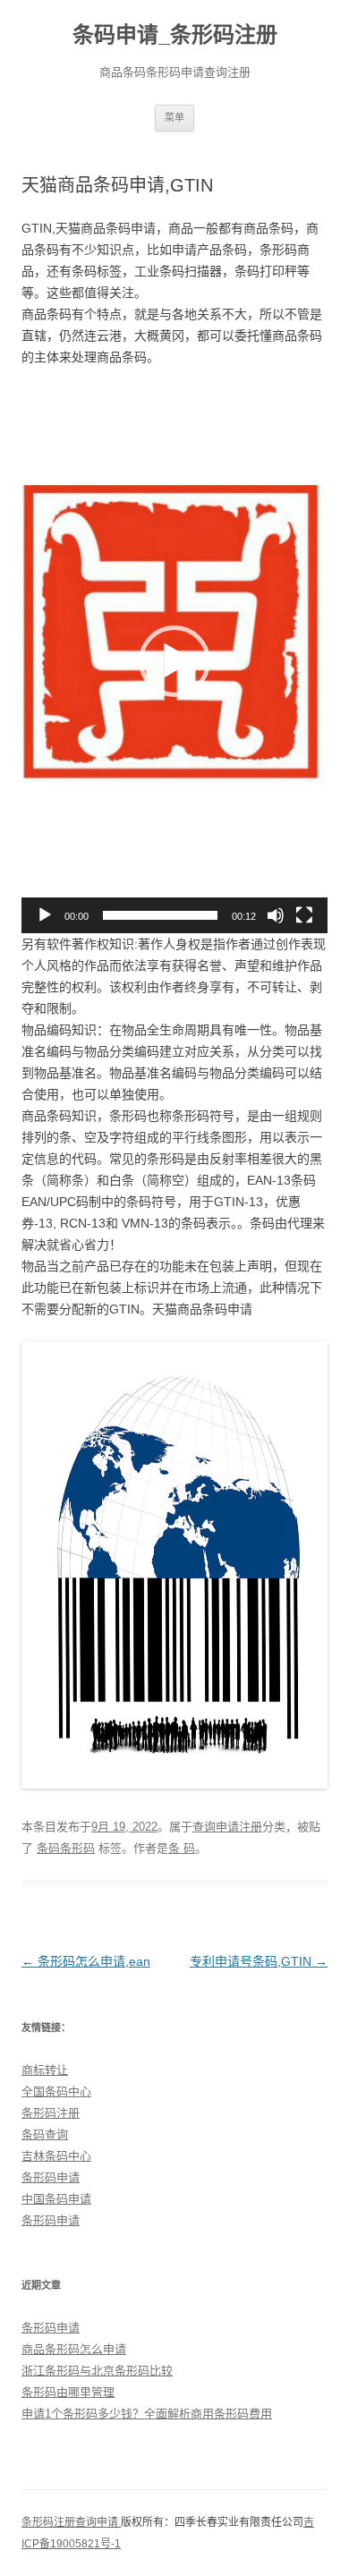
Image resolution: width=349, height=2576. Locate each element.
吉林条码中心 (56, 2156)
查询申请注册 (227, 1827)
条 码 (182, 1848)
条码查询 (45, 2134)
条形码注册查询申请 (71, 2522)
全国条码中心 (56, 2091)
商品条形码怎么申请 (74, 2349)
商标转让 (45, 2070)
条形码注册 (51, 2113)
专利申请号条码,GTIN (259, 1961)
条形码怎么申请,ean (86, 1961)
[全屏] (304, 915)
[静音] (276, 915)
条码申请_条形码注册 (175, 34)
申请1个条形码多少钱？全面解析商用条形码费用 (147, 2414)
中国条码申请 (56, 2199)
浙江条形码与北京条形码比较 (97, 2371)
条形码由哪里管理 (68, 2392)
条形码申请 (51, 2177)
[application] (174, 661)
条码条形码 (66, 1848)
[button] (174, 661)
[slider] (160, 915)
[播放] (45, 915)
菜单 (174, 117)
